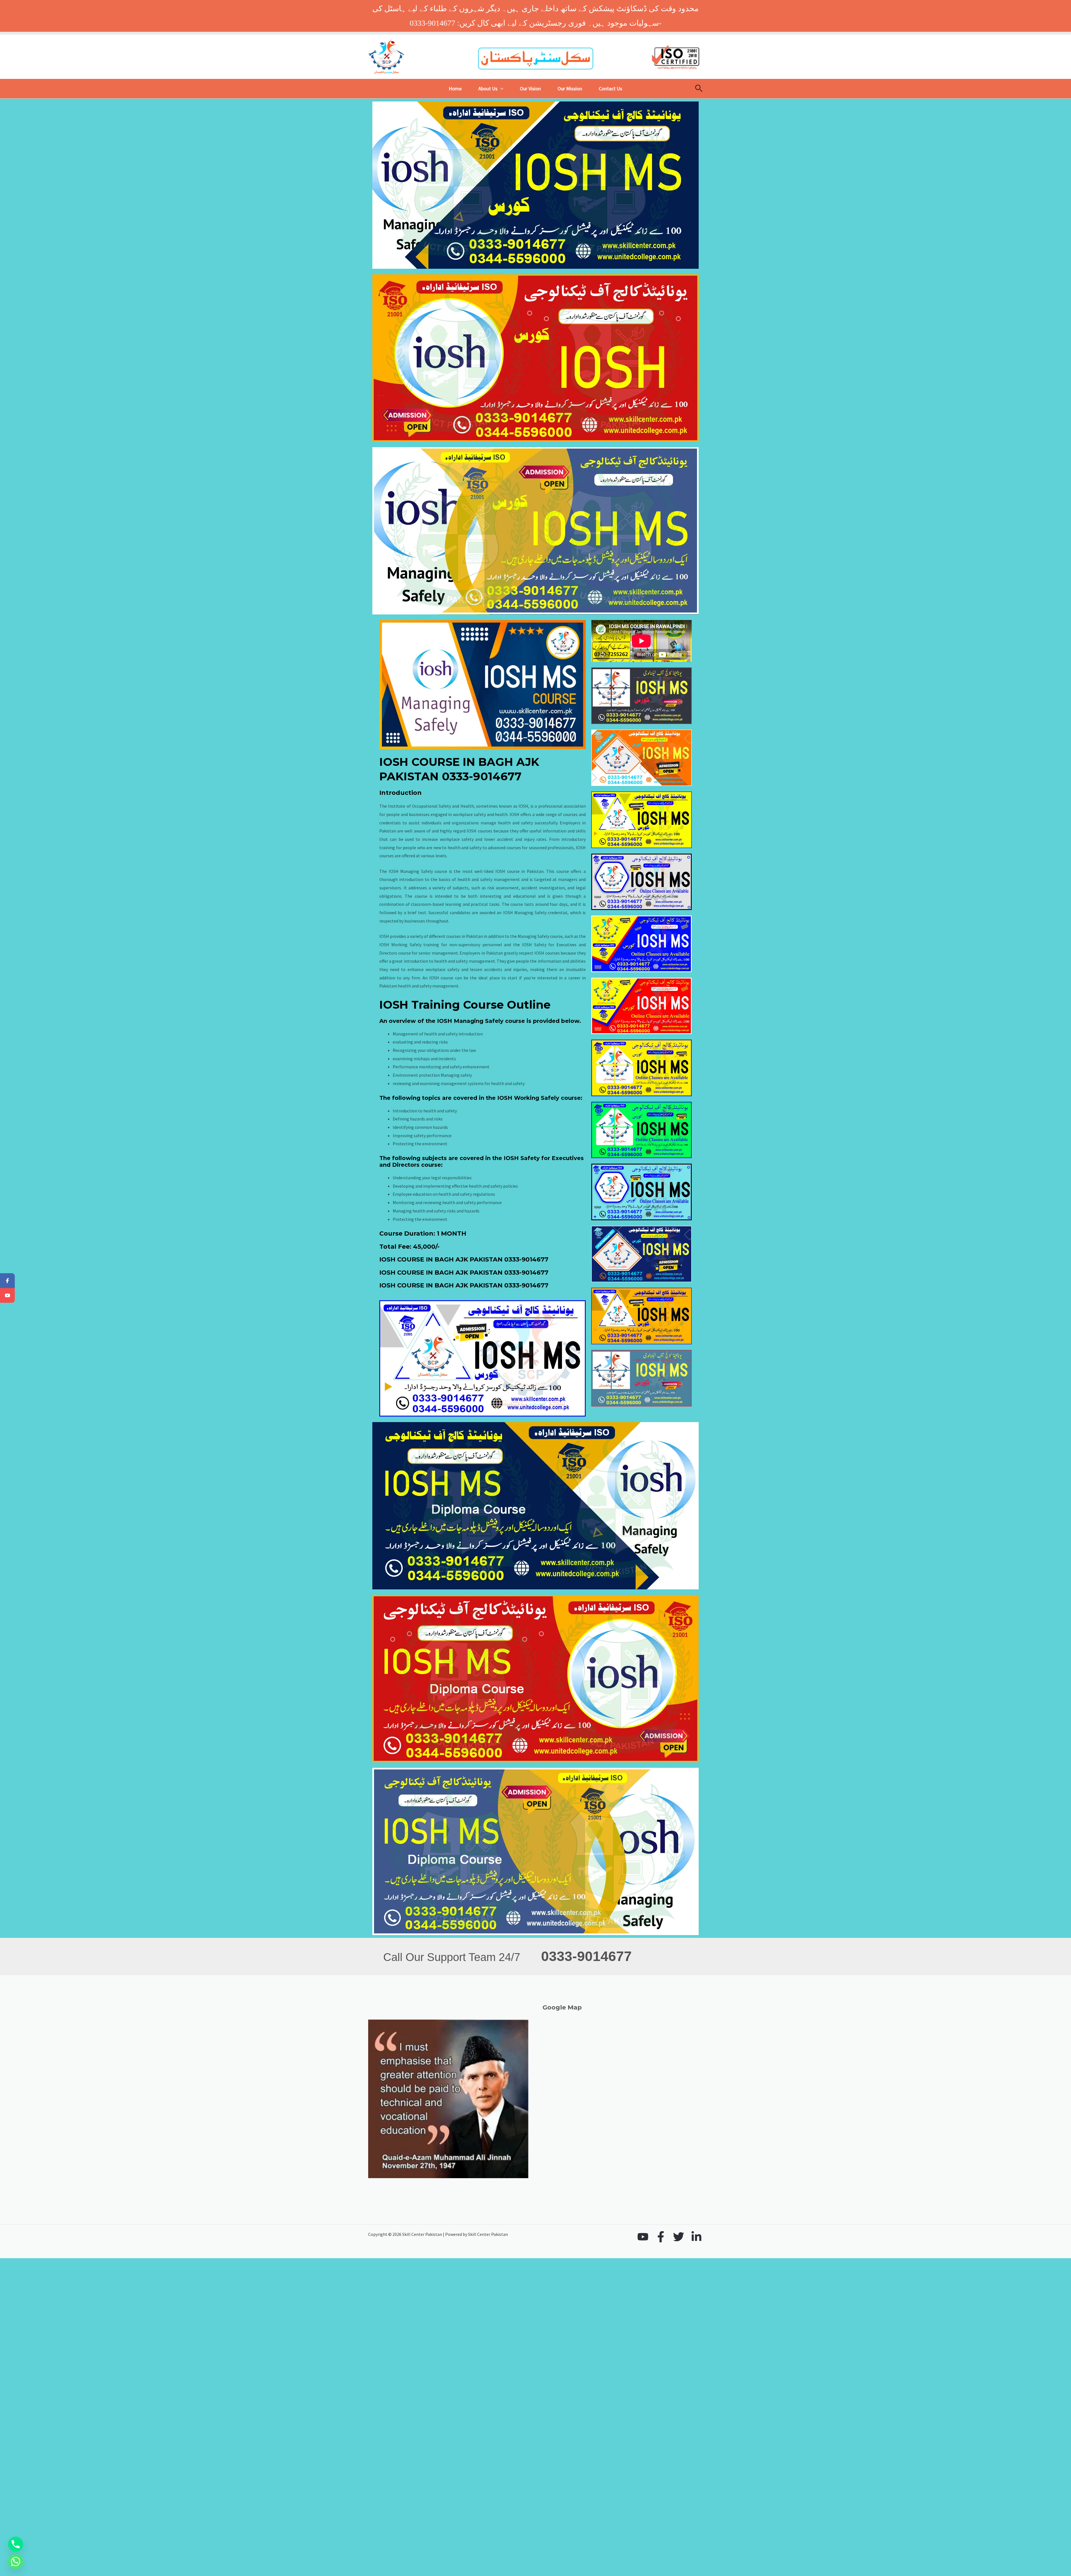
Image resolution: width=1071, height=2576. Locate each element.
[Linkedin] (696, 2237)
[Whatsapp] (16, 2562)
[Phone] (16, 2544)
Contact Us (611, 89)
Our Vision (530, 89)
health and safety (455, 1194)
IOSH (384, 936)
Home (455, 89)
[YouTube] (643, 2237)
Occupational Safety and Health (443, 806)
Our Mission (570, 89)
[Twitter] (679, 2237)
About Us (488, 89)
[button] (500, 89)
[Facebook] (661, 2237)
